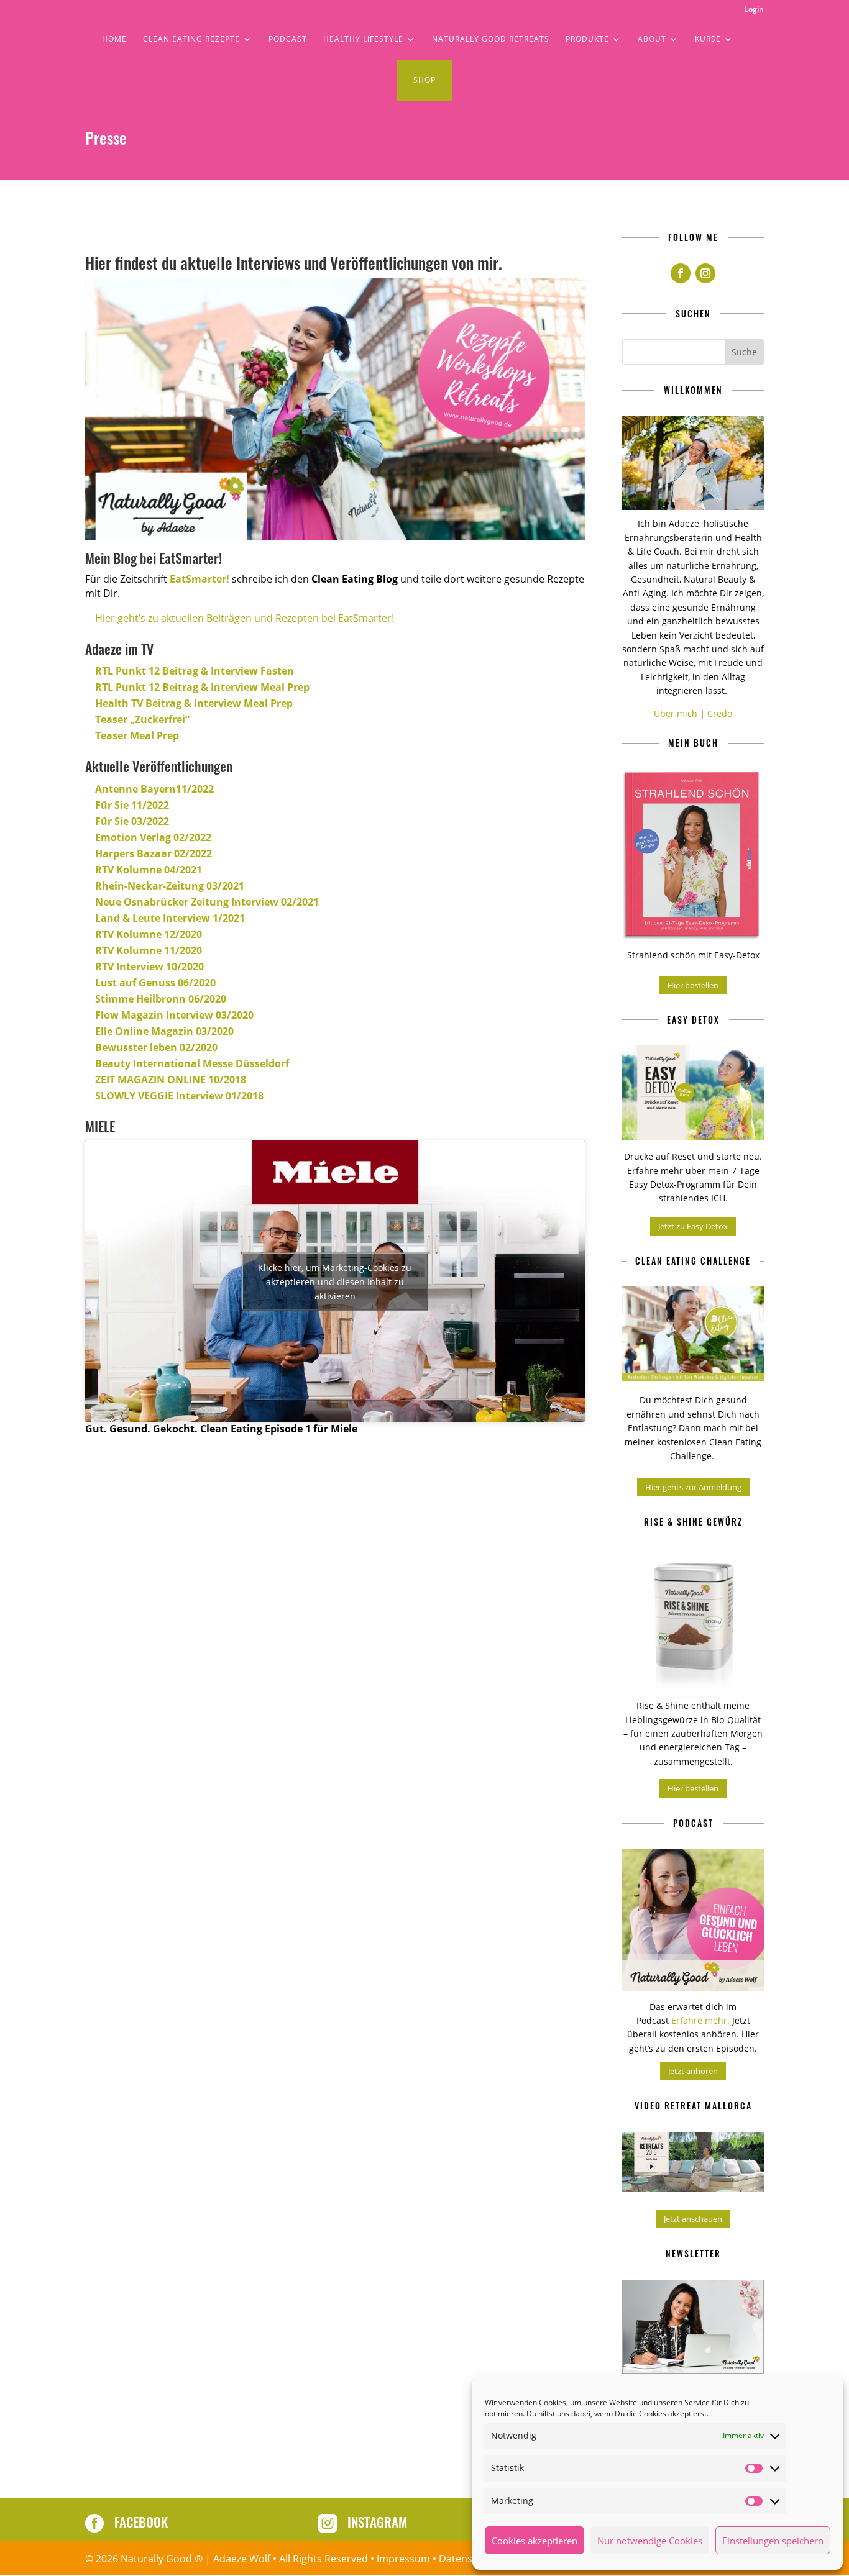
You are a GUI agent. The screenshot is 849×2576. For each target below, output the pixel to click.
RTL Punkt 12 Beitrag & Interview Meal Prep (202, 687)
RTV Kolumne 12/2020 (149, 934)
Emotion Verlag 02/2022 (153, 837)
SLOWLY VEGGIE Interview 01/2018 (179, 1096)
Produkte (587, 39)
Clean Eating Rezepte (191, 39)
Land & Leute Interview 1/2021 (170, 918)
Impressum (403, 2559)
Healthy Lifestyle (363, 39)
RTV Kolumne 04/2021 (149, 870)
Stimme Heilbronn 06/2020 (161, 999)
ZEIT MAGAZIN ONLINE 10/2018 (171, 1080)
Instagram (377, 2522)
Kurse (708, 39)
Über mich (676, 713)
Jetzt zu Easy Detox (693, 1226)
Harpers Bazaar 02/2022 (154, 853)
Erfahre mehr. (700, 2020)
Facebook (141, 2522)
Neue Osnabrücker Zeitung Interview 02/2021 (207, 902)
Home (114, 39)
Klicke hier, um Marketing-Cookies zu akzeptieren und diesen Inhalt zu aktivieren (335, 1281)
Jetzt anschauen (693, 2219)
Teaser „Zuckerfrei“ (142, 719)
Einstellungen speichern (773, 2541)
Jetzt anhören (693, 2071)
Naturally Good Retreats (491, 39)
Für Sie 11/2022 (132, 805)
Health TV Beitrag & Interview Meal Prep (194, 703)
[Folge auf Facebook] (681, 273)
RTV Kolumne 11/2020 (149, 950)
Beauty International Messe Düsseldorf (192, 1063)
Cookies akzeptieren (535, 2541)
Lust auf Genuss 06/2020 (155, 983)
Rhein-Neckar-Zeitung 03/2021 (170, 886)
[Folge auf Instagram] (705, 273)
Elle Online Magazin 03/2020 (164, 1031)
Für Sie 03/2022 (132, 821)
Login (754, 10)
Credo (720, 713)
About (652, 39)
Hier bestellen (693, 985)
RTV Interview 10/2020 (149, 967)
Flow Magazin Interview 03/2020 (174, 1015)
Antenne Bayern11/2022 (154, 789)
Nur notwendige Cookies (650, 2541)
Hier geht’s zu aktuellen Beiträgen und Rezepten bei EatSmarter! (245, 618)
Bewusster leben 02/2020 (156, 1047)
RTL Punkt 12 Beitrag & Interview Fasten (195, 671)
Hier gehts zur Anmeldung (693, 1487)
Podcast (288, 39)
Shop (424, 80)
